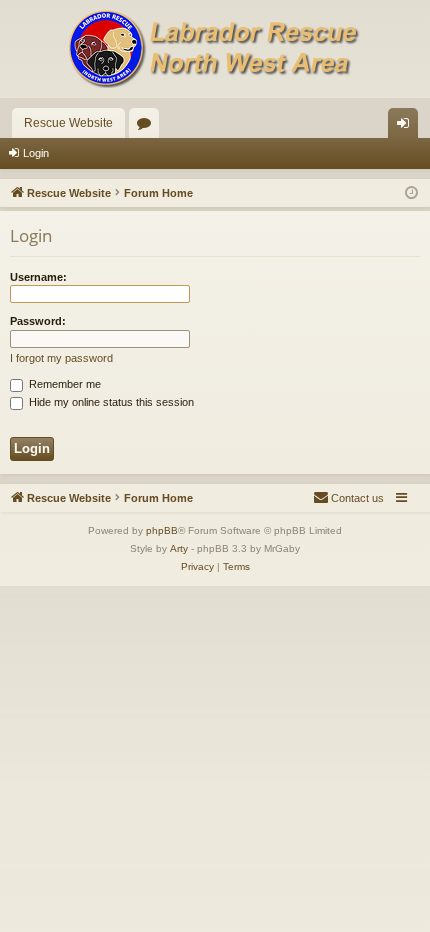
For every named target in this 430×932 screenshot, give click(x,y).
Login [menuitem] (407, 127)
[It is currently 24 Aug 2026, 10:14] (411, 193)
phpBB (162, 530)
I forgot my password (61, 358)
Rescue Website (68, 123)
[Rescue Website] (215, 49)
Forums (148, 127)
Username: (38, 277)
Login (36, 153)
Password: (38, 321)
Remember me (63, 384)
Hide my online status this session (110, 402)
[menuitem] (348, 498)
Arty (179, 548)
